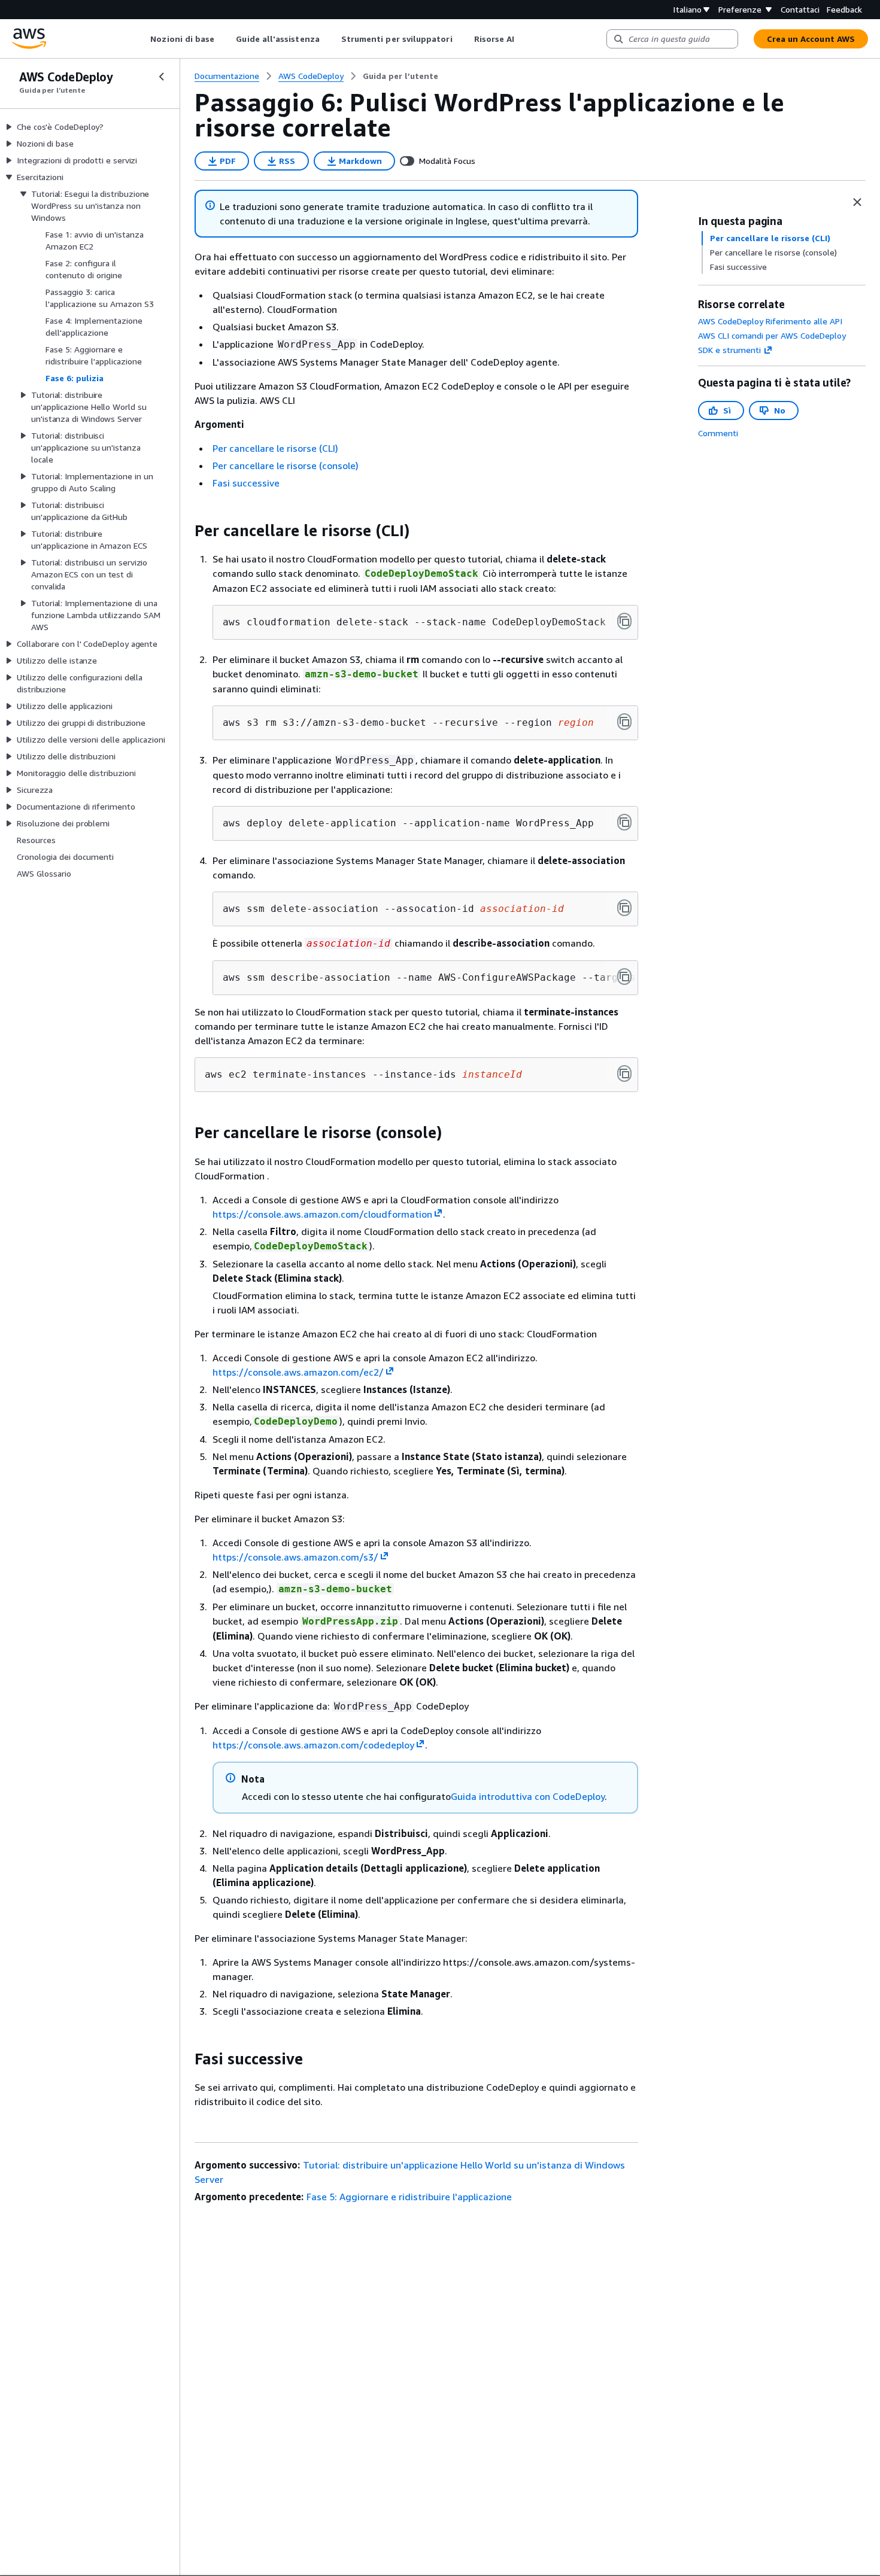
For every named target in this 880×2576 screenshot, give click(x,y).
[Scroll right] (524, 39)
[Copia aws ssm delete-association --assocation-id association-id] (624, 908)
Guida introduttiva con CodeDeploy (528, 1796)
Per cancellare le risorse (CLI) (275, 448)
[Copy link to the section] (185, 531)
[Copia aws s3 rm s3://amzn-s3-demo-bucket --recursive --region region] (624, 722)
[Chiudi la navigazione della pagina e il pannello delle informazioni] (857, 202)
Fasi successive (246, 483)
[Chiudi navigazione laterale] (162, 77)
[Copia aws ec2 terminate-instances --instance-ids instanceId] (624, 1073)
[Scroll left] (142, 39)
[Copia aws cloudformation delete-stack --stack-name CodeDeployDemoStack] (624, 621)
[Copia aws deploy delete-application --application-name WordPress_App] (624, 822)
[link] (400, 76)
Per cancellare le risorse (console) (286, 466)
